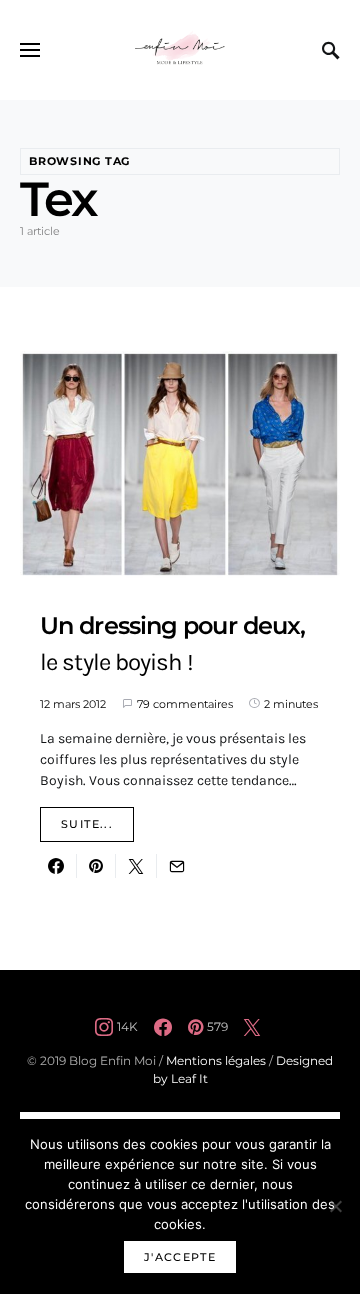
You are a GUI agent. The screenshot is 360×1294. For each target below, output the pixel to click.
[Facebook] (163, 1027)
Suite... (87, 824)
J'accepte (180, 1257)
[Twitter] (252, 1027)
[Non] (335, 1206)
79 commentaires (185, 704)
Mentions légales (216, 1060)
